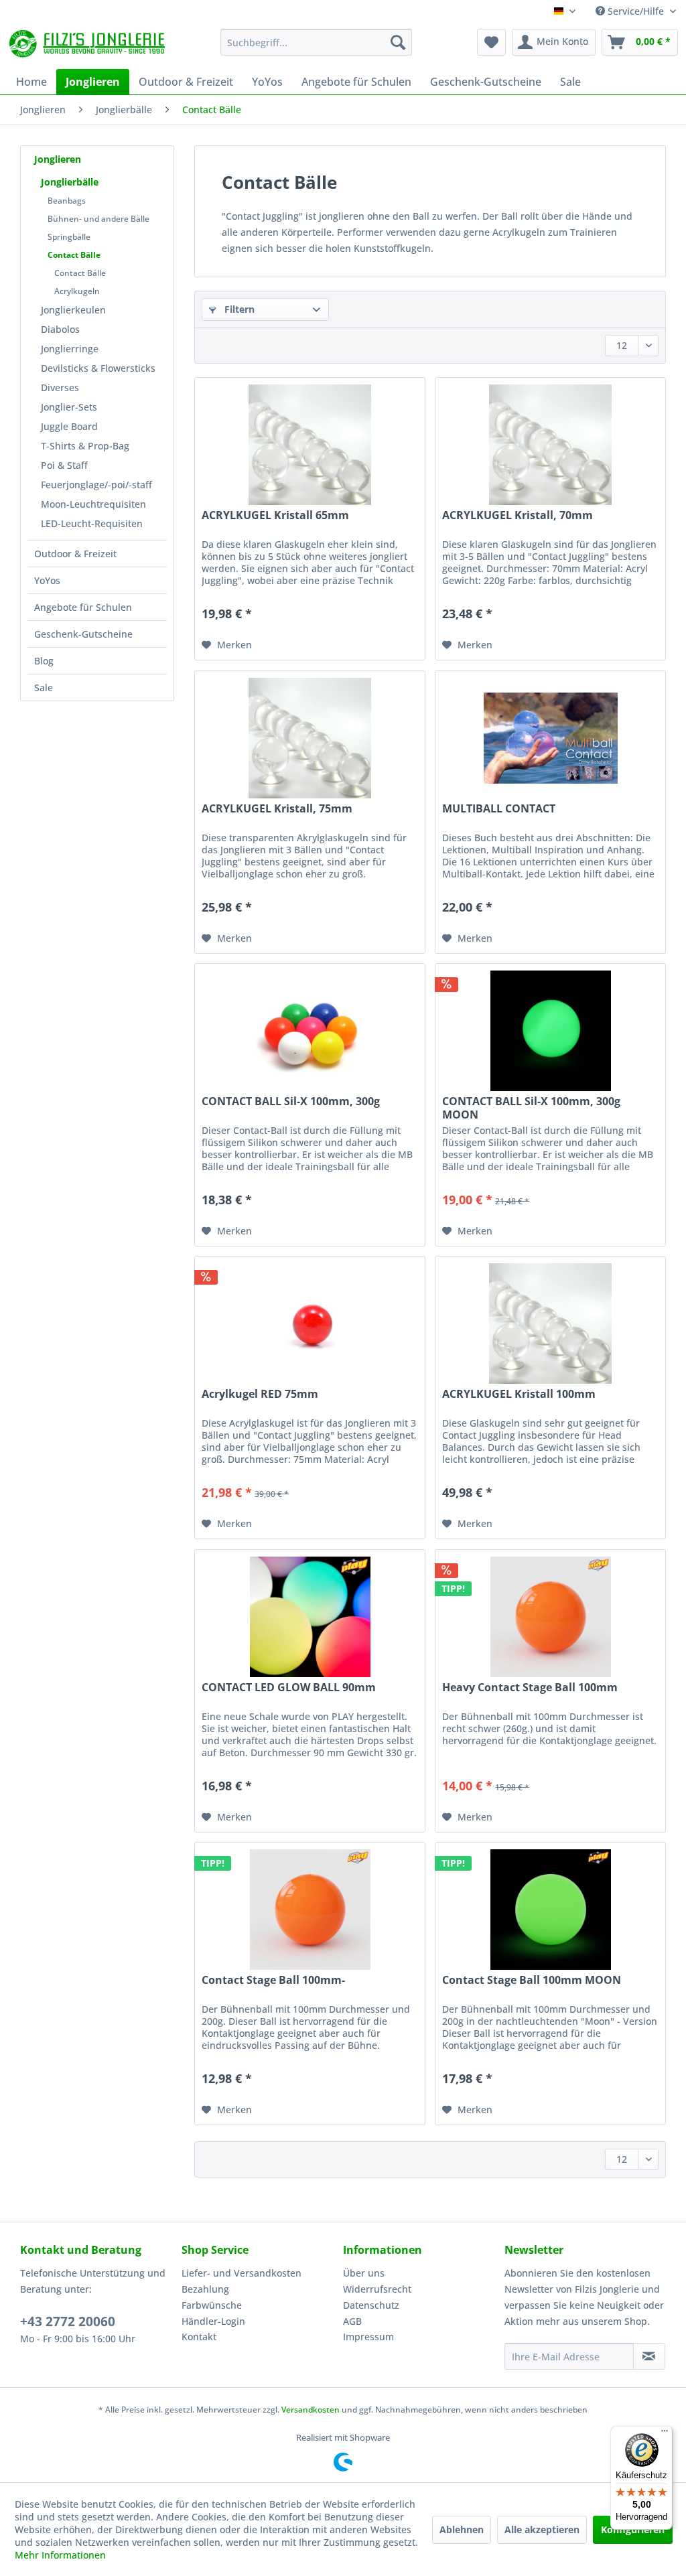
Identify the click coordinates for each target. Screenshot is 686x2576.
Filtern (238, 309)
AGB (352, 2321)
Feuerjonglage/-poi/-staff (96, 485)
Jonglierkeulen (73, 310)
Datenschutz (371, 2305)
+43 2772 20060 (68, 2321)
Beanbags (67, 201)
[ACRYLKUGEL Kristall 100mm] (550, 1323)
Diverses (60, 387)
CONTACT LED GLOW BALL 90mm (289, 1688)
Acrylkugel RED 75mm (260, 1394)
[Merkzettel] (491, 42)
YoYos (47, 580)
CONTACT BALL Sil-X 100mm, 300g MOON (531, 1108)
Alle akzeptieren (542, 2529)
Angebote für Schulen (83, 607)
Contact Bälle (74, 255)
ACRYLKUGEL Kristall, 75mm (277, 809)
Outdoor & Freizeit (75, 554)
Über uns (364, 2273)
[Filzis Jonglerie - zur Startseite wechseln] (88, 46)
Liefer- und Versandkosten (242, 2273)
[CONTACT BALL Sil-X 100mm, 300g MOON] (550, 1031)
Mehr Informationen (60, 2555)
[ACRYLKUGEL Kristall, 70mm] (550, 445)
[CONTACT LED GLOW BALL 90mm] (310, 1617)
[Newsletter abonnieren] (649, 2356)
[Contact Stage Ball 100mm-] (310, 1910)
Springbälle (69, 237)
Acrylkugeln (77, 291)
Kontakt (199, 2337)
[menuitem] (317, 42)
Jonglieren (58, 159)
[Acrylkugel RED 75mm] (310, 1323)
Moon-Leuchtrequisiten (93, 504)
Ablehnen (462, 2529)
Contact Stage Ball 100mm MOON (532, 1980)
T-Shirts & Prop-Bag (85, 446)
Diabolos (60, 329)
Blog (44, 661)
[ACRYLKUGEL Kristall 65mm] (310, 445)
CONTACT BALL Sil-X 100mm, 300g (291, 1101)
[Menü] (665, 2434)
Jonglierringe (70, 349)
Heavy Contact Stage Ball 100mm (530, 1688)
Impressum (368, 2337)
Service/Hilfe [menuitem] (636, 11)
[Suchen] (398, 42)
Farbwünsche (212, 2305)
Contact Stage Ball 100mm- (273, 1980)
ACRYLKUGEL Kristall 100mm (519, 1394)
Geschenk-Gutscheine (83, 634)
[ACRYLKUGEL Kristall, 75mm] (310, 738)
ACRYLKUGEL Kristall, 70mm (518, 515)
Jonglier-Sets (69, 407)
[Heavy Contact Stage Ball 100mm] (550, 1617)
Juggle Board (69, 426)
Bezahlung (205, 2289)
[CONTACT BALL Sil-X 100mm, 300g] (310, 1031)
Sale (44, 688)
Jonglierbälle (70, 182)
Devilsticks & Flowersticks (98, 368)
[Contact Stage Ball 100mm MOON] (550, 1910)
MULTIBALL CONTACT (499, 809)
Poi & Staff (64, 465)
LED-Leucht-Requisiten (92, 523)
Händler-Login (213, 2321)
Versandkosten (311, 2410)
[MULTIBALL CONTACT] (550, 738)
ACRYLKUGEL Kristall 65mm (275, 515)
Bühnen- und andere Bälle (98, 219)
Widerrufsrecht (377, 2289)
